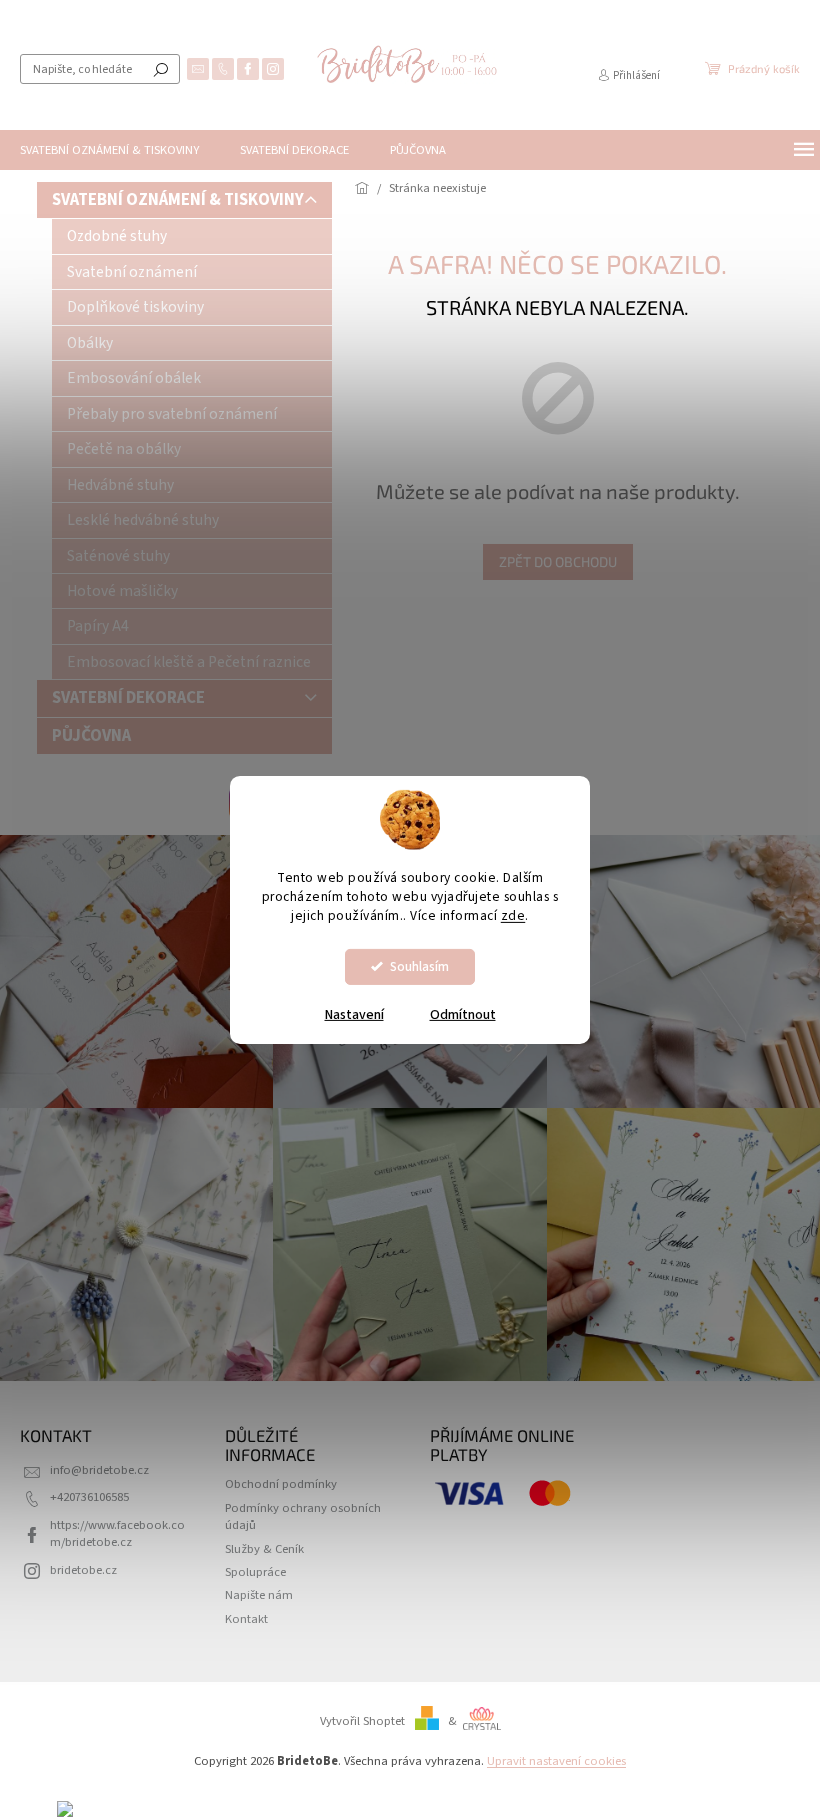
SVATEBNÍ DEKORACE (128, 698)
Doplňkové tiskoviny (135, 307)
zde (513, 915)
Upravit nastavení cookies (556, 1761)
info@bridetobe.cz (99, 1470)
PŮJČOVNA (91, 736)
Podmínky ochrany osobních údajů (303, 1516)
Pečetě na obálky (124, 449)
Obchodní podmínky (281, 1484)
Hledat (161, 69)
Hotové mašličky (122, 591)
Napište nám (259, 1595)
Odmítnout (463, 1015)
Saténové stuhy (118, 556)
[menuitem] (109, 150)
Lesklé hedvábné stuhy (143, 520)
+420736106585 (89, 1497)
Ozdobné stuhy (117, 236)
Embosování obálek (134, 378)
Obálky (90, 343)
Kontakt (246, 1619)
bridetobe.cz (83, 1570)
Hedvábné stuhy (120, 485)
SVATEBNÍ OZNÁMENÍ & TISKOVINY (178, 200)
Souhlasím (419, 966)
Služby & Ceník (264, 1549)
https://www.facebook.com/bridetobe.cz (117, 1533)
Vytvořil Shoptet (362, 1721)
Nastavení (354, 1015)
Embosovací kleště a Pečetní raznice (189, 662)
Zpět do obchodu (558, 561)
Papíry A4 (98, 626)
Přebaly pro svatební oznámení (172, 414)
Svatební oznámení (132, 272)
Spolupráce (255, 1572)
